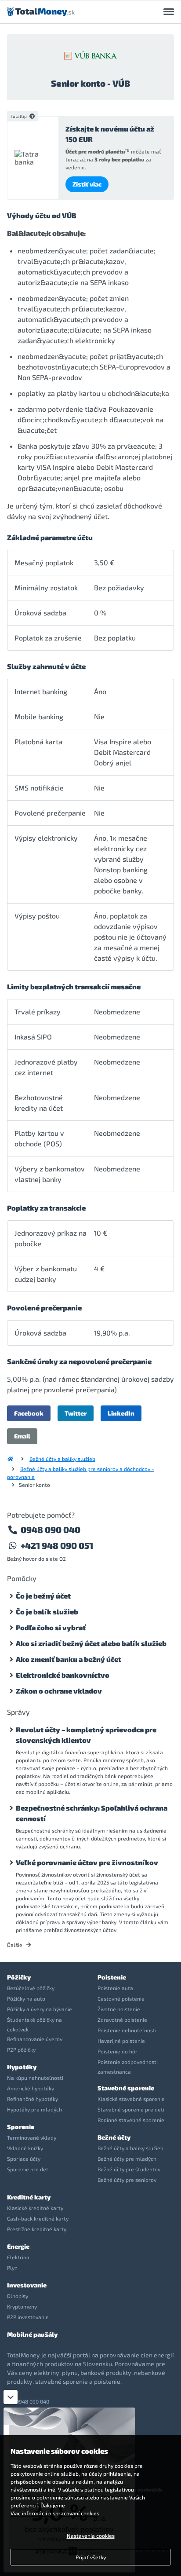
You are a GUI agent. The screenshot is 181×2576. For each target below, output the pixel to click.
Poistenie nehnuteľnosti (127, 2030)
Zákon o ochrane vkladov (59, 1691)
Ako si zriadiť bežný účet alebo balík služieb (91, 1643)
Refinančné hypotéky (33, 2099)
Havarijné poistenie (121, 2041)
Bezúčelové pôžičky (31, 1988)
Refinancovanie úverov (35, 2039)
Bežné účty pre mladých (127, 2159)
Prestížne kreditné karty (37, 2229)
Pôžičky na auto (26, 1998)
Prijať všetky (91, 2557)
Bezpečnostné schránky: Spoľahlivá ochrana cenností (92, 1813)
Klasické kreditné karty (35, 2208)
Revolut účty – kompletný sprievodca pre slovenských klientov (86, 1735)
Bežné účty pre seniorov (127, 2180)
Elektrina (18, 2257)
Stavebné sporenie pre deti (131, 2109)
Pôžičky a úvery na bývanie (40, 2009)
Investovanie (27, 2285)
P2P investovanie (28, 2317)
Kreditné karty (29, 2197)
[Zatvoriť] (11, 2397)
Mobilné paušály (32, 2334)
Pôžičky (19, 1977)
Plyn (12, 2268)
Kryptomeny (22, 2306)
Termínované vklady (32, 2137)
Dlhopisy (18, 2296)
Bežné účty (114, 2137)
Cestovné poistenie (121, 1998)
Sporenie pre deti (28, 2169)
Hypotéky (22, 2067)
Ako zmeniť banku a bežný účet (69, 1659)
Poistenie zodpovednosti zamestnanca (128, 2067)
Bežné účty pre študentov (129, 2169)
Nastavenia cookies (91, 2536)
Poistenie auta (115, 1988)
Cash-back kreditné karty (38, 2218)
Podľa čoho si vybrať (51, 1627)
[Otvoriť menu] (169, 12)
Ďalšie (15, 1945)
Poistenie (112, 1977)
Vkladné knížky (25, 2148)
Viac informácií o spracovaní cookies (55, 2513)
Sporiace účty (24, 2159)
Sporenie (21, 2127)
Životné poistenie (119, 2009)
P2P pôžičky (21, 2049)
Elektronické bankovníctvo (63, 1675)
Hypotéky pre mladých (34, 2109)
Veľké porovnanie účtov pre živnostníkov (87, 1862)
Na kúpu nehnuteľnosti (35, 2078)
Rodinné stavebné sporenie (131, 2120)
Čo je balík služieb (47, 1612)
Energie (18, 2246)
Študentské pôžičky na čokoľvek (34, 2024)
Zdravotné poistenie (122, 2020)
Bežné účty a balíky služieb (62, 1459)
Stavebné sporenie (126, 2088)
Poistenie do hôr (118, 2051)
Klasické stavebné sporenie (131, 2099)
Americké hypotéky (31, 2088)
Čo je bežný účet (43, 1596)
